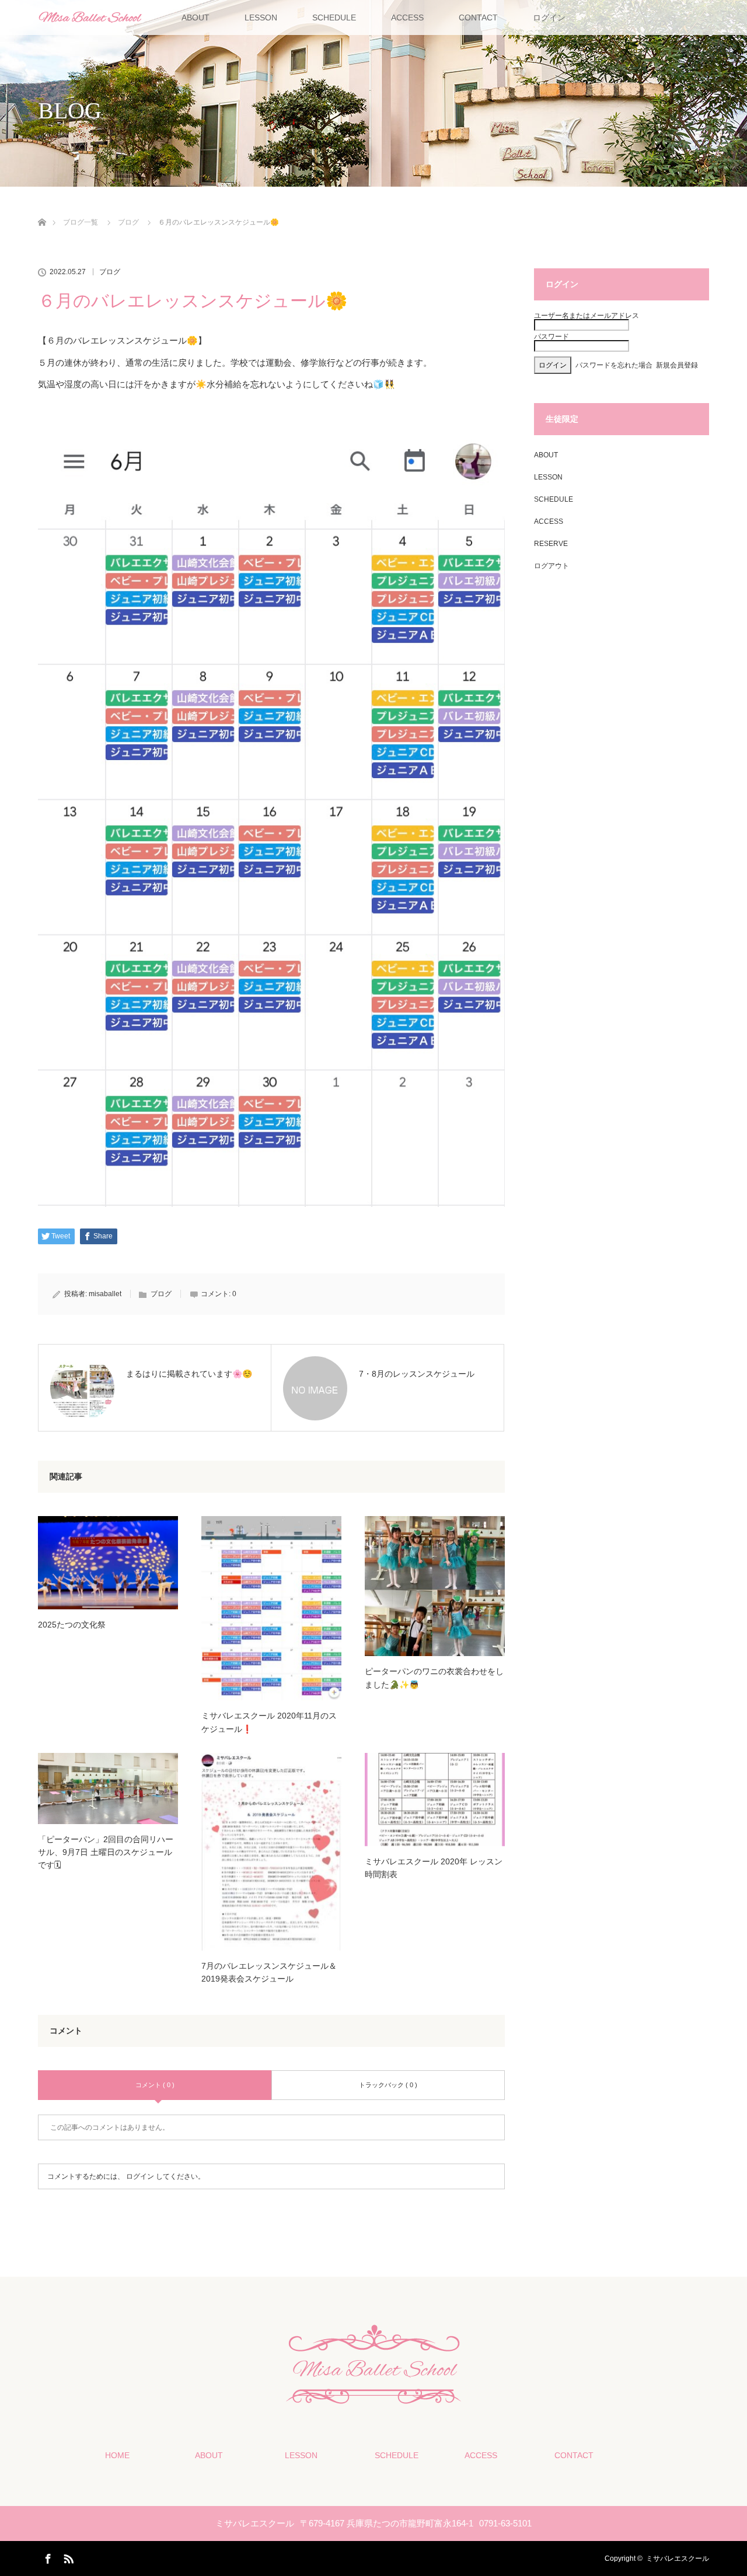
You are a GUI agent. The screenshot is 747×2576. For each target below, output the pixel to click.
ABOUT (196, 17)
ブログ (110, 272)
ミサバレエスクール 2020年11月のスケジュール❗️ (269, 1722)
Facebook (47, 2557)
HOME (117, 2455)
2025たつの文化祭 (72, 1625)
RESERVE (551, 544)
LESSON (261, 17)
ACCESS (407, 17)
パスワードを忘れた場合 (614, 365)
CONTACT (478, 17)
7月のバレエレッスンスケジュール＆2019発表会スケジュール (269, 1972)
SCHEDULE (334, 17)
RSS (67, 2557)
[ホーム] (42, 209)
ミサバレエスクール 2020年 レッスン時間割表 (434, 1868)
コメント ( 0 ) (155, 2085)
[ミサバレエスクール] (373, 2397)
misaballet (105, 1294)
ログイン (549, 17)
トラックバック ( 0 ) (388, 2085)
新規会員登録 (677, 365)
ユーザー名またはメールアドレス (587, 316)
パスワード (551, 337)
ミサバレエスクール (678, 2558)
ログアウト (551, 566)
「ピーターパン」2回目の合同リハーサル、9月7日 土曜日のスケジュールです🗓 (106, 1852)
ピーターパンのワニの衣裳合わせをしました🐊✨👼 (434, 1678)
